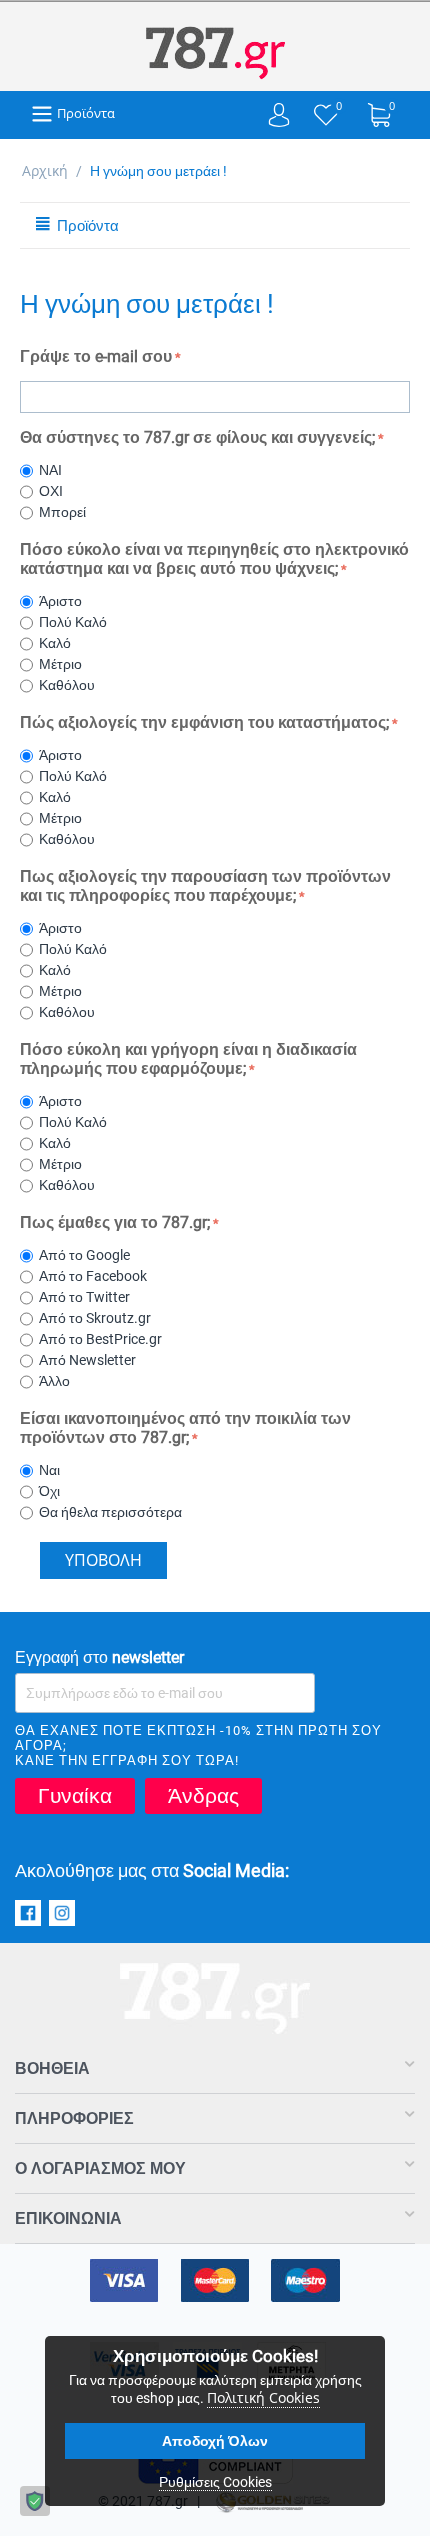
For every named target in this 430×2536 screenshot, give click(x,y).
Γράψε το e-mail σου (96, 356)
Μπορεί (65, 512)
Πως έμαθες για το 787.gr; (115, 1222)
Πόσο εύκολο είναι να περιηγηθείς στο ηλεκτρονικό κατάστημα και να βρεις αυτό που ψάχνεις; (214, 559)
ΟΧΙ (54, 491)
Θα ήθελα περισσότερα (113, 1512)
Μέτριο (63, 664)
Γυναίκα (75, 1796)
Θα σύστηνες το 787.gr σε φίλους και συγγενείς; (197, 437)
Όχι (52, 1491)
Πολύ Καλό (76, 622)
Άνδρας (203, 1796)
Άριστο (63, 601)
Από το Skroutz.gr (98, 1318)
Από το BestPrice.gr (103, 1339)
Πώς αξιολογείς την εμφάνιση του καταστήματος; (204, 722)
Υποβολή (103, 1560)
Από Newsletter (90, 1360)
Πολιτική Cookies (263, 2397)
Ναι (52, 1470)
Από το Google (87, 1255)
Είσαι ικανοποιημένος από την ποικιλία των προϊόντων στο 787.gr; (185, 1428)
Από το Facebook (96, 1276)
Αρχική (45, 170)
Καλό (58, 643)
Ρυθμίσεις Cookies (215, 2482)
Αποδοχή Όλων (215, 2441)
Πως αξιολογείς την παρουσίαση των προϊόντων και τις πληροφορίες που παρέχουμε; (205, 886)
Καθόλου (70, 685)
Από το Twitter (87, 1297)
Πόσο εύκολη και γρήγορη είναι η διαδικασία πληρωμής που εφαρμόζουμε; (188, 1059)
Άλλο (57, 1381)
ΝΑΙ (53, 470)
